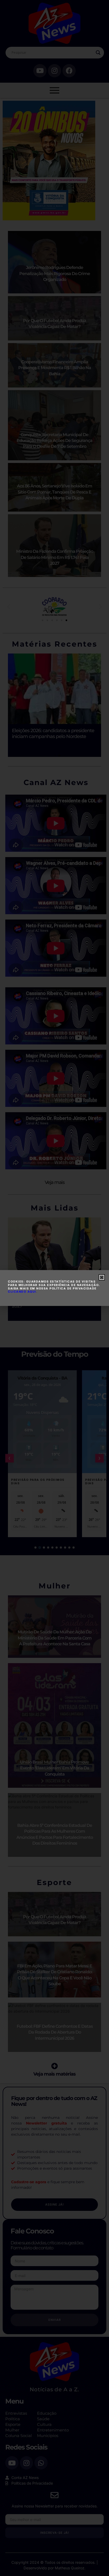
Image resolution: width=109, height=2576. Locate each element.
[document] (54, 1288)
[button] (102, 1277)
